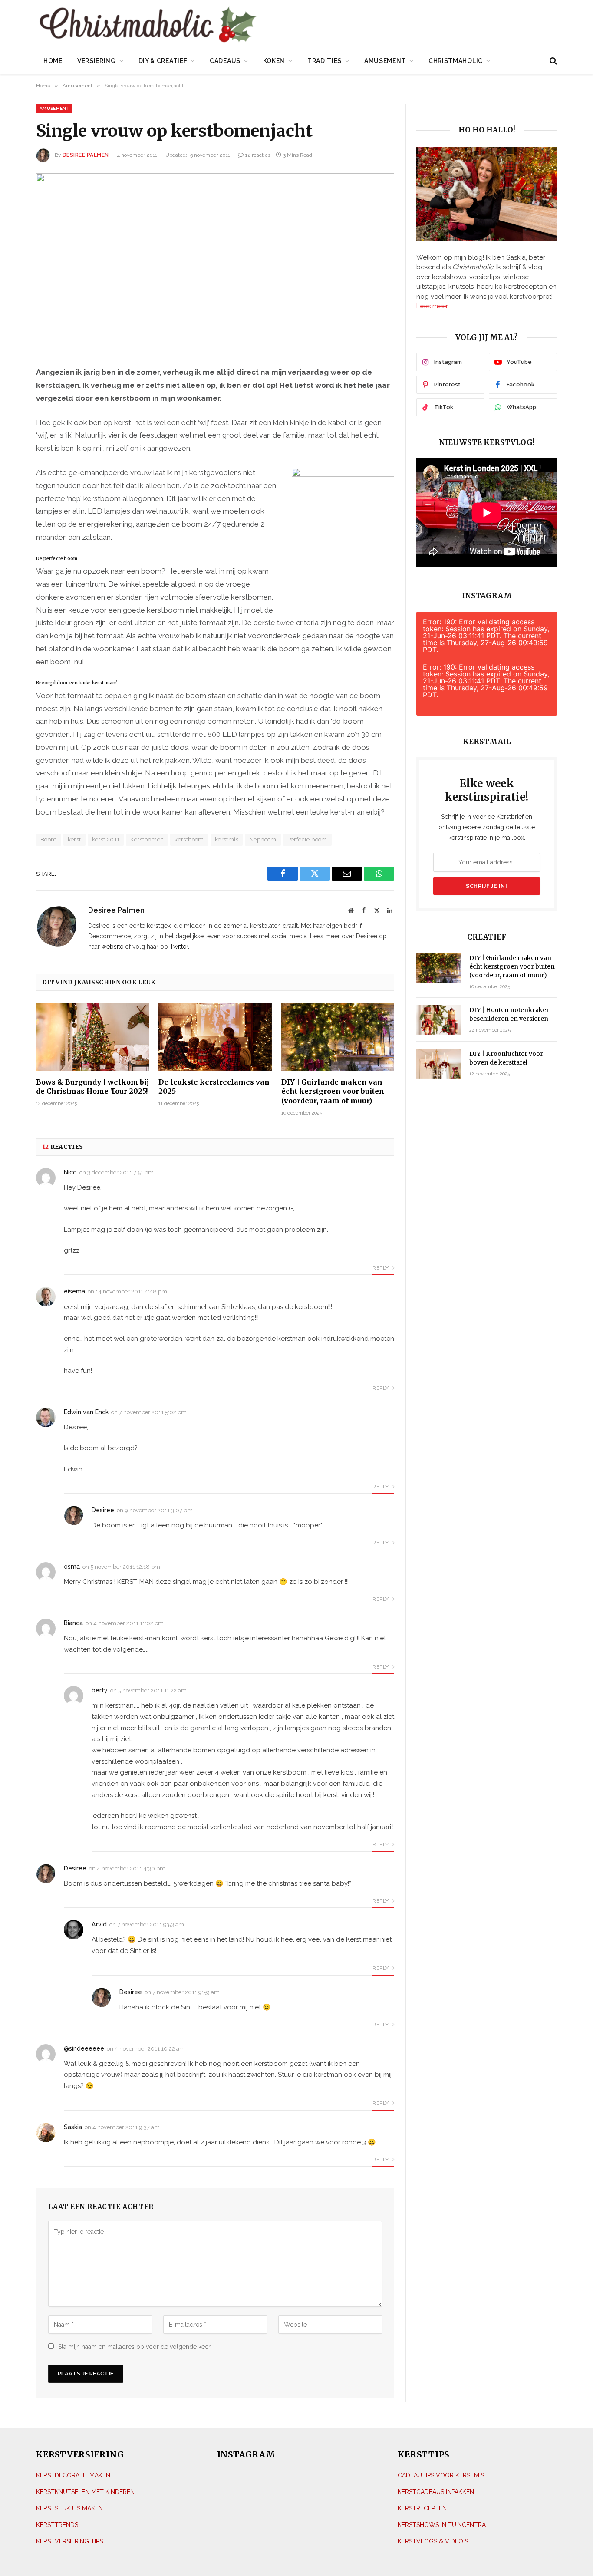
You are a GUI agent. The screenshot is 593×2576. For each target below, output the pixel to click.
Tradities (325, 61)
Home (53, 61)
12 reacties (258, 155)
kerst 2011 (106, 839)
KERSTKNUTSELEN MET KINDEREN (85, 2492)
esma (72, 1567)
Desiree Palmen (86, 155)
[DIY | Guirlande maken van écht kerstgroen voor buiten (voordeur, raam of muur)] (338, 1037)
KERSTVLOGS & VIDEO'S (433, 2541)
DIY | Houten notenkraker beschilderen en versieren (509, 1014)
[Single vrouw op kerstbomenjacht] (215, 263)
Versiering (97, 61)
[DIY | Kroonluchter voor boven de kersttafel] (439, 1064)
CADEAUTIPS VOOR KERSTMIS (441, 2475)
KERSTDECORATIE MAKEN (73, 2475)
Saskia (73, 2127)
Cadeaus (225, 61)
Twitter (179, 947)
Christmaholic (456, 61)
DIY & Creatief (163, 61)
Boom (49, 839)
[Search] (552, 61)
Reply (381, 1268)
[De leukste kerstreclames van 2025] (215, 1037)
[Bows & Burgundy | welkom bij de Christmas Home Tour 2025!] (92, 1037)
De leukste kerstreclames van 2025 (214, 1087)
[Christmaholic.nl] (196, 25)
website (112, 947)
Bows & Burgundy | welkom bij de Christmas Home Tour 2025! (92, 1087)
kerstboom (189, 839)
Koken (274, 61)
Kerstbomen (147, 839)
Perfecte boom (307, 839)
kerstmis (227, 839)
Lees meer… (433, 306)
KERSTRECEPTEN (422, 2508)
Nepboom (263, 839)
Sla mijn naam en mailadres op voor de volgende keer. (135, 2347)
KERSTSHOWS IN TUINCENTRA (442, 2525)
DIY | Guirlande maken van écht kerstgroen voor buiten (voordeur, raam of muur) (333, 1092)
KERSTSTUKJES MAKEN (69, 2508)
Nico (70, 1172)
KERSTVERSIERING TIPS (69, 2541)
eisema (74, 1291)
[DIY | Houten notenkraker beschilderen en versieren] (439, 1020)
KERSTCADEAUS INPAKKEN (436, 2492)
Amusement (385, 61)
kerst (74, 839)
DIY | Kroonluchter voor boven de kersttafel (506, 1058)
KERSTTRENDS (57, 2525)
